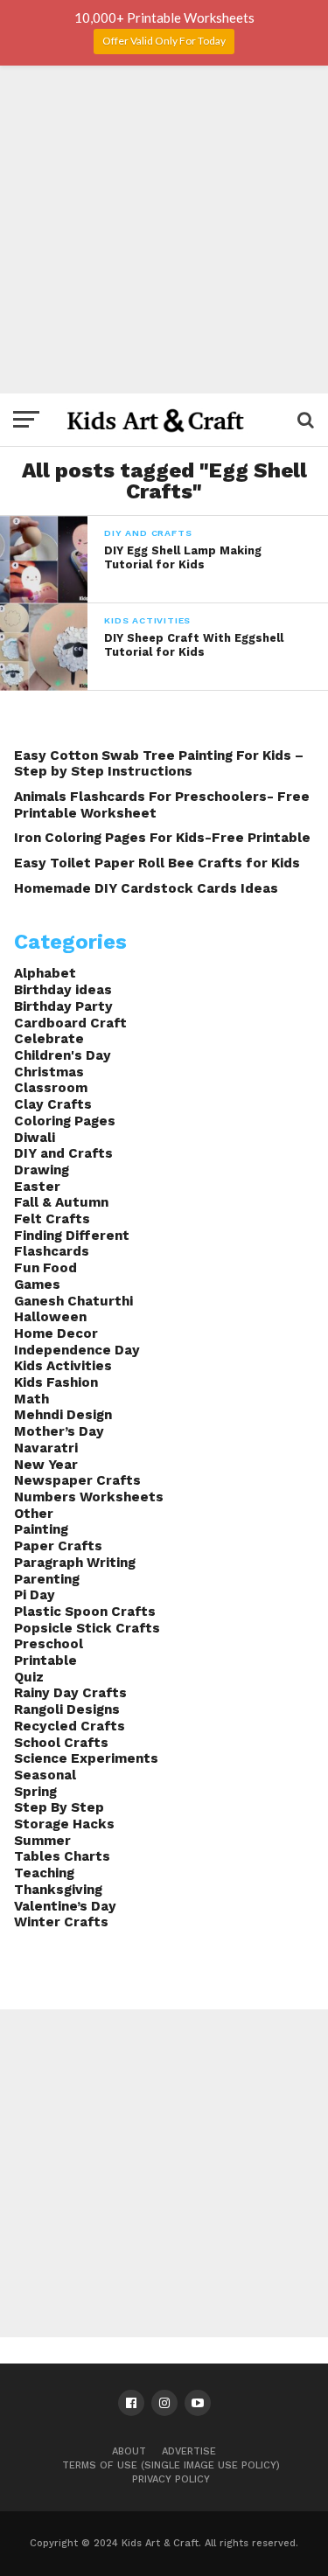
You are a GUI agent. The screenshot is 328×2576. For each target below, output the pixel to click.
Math (31, 1399)
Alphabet (45, 973)
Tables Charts (62, 1856)
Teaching (44, 1873)
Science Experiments (86, 1758)
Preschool (49, 1644)
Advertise (189, 2451)
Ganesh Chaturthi (73, 1301)
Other (34, 1514)
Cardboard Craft (70, 1023)
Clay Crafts (53, 1104)
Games (37, 1285)
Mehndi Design (63, 1415)
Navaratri (46, 1448)
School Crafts (61, 1743)
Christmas (49, 1072)
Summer (42, 1841)
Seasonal (45, 1775)
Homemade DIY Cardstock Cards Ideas (146, 888)
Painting (41, 1529)
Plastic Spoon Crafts (85, 1612)
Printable (45, 1660)
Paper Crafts (58, 1546)
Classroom (51, 1088)
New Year (46, 1465)
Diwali (35, 1138)
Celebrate (49, 1039)
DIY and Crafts (63, 1153)
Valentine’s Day (65, 1906)
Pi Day (35, 1595)
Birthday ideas (63, 990)
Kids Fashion (56, 1382)
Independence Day (77, 1350)
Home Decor (56, 1333)
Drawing (42, 1170)
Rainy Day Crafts (70, 1693)
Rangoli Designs (67, 1709)
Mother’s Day (59, 1431)
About (129, 2451)
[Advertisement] (164, 230)
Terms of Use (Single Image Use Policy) (171, 2465)
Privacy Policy (171, 2479)
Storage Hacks (64, 1824)
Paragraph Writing (75, 1563)
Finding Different (72, 1236)
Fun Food (45, 1268)
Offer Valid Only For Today (164, 41)
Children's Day (63, 1055)
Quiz (29, 1677)
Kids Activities (63, 1366)
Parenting (47, 1579)
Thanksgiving (58, 1890)
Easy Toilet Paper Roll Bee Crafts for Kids (157, 863)
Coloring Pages (65, 1121)
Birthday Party (63, 1006)
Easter (37, 1187)
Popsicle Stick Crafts (87, 1628)
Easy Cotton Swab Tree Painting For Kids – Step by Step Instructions (159, 764)
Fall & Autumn (61, 1202)
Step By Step (59, 1807)
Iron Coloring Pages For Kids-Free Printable (162, 838)
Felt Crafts (52, 1219)
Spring (35, 1792)
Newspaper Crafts (77, 1480)
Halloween (50, 1317)
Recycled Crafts (70, 1726)
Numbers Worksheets (89, 1497)
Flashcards (52, 1251)
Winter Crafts (61, 1922)
